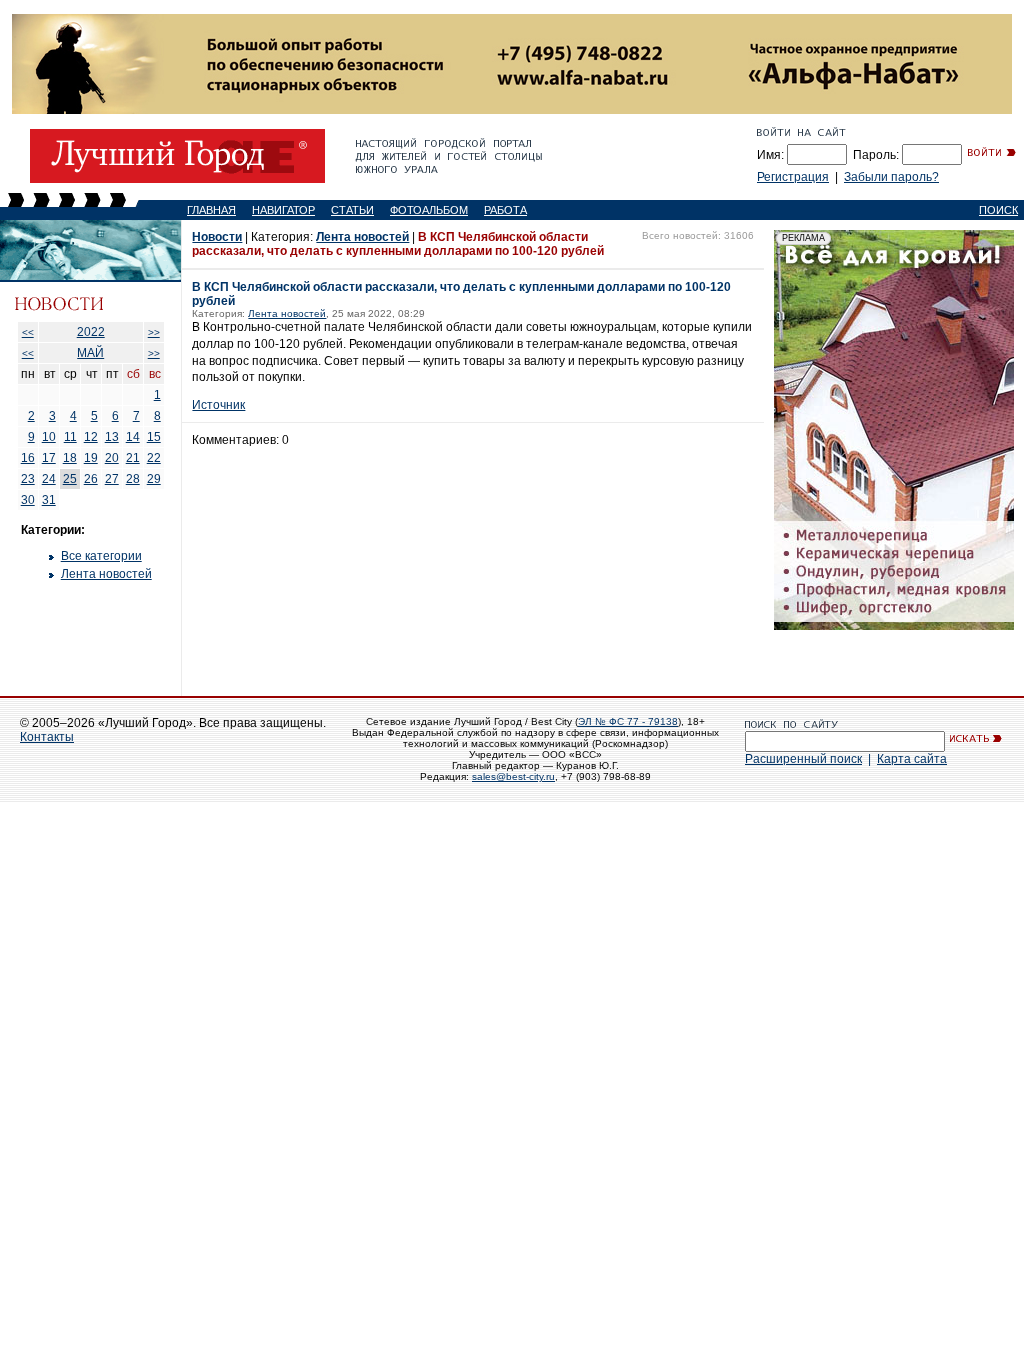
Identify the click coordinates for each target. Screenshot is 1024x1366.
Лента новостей (106, 574)
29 (154, 479)
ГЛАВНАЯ (211, 210)
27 (112, 479)
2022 (91, 332)
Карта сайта (912, 759)
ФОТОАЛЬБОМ (429, 210)
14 (133, 437)
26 (91, 479)
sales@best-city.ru (513, 776)
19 (91, 458)
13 (112, 437)
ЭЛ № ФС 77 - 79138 (628, 721)
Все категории (101, 556)
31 (49, 500)
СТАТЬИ (352, 210)
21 (133, 458)
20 (112, 458)
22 (154, 458)
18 (70, 458)
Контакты (47, 737)
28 (133, 479)
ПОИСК (998, 210)
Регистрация (793, 177)
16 (28, 458)
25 (70, 479)
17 (49, 458)
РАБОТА (505, 210)
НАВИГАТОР (283, 210)
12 (91, 437)
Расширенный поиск (803, 759)
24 (49, 479)
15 (154, 437)
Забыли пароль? (891, 177)
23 (28, 479)
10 (49, 437)
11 (70, 437)
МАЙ (90, 353)
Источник (218, 405)
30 (28, 500)
